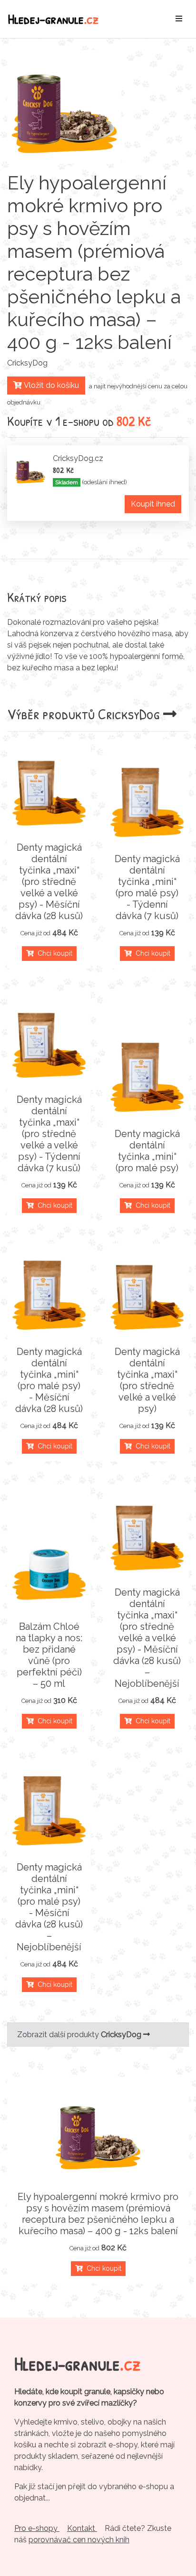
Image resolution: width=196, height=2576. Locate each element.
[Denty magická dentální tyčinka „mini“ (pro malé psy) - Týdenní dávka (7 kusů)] (147, 800)
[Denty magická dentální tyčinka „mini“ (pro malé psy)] (147, 1075)
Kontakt (82, 2528)
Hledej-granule (53, 19)
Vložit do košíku (50, 385)
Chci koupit (53, 953)
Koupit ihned (153, 504)
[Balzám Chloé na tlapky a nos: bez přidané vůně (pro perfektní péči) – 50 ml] (49, 1568)
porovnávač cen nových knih (79, 2540)
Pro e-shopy (37, 2528)
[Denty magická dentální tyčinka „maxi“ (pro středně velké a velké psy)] (147, 1293)
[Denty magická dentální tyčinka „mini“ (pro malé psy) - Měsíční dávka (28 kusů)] (49, 1293)
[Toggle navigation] (179, 19)
